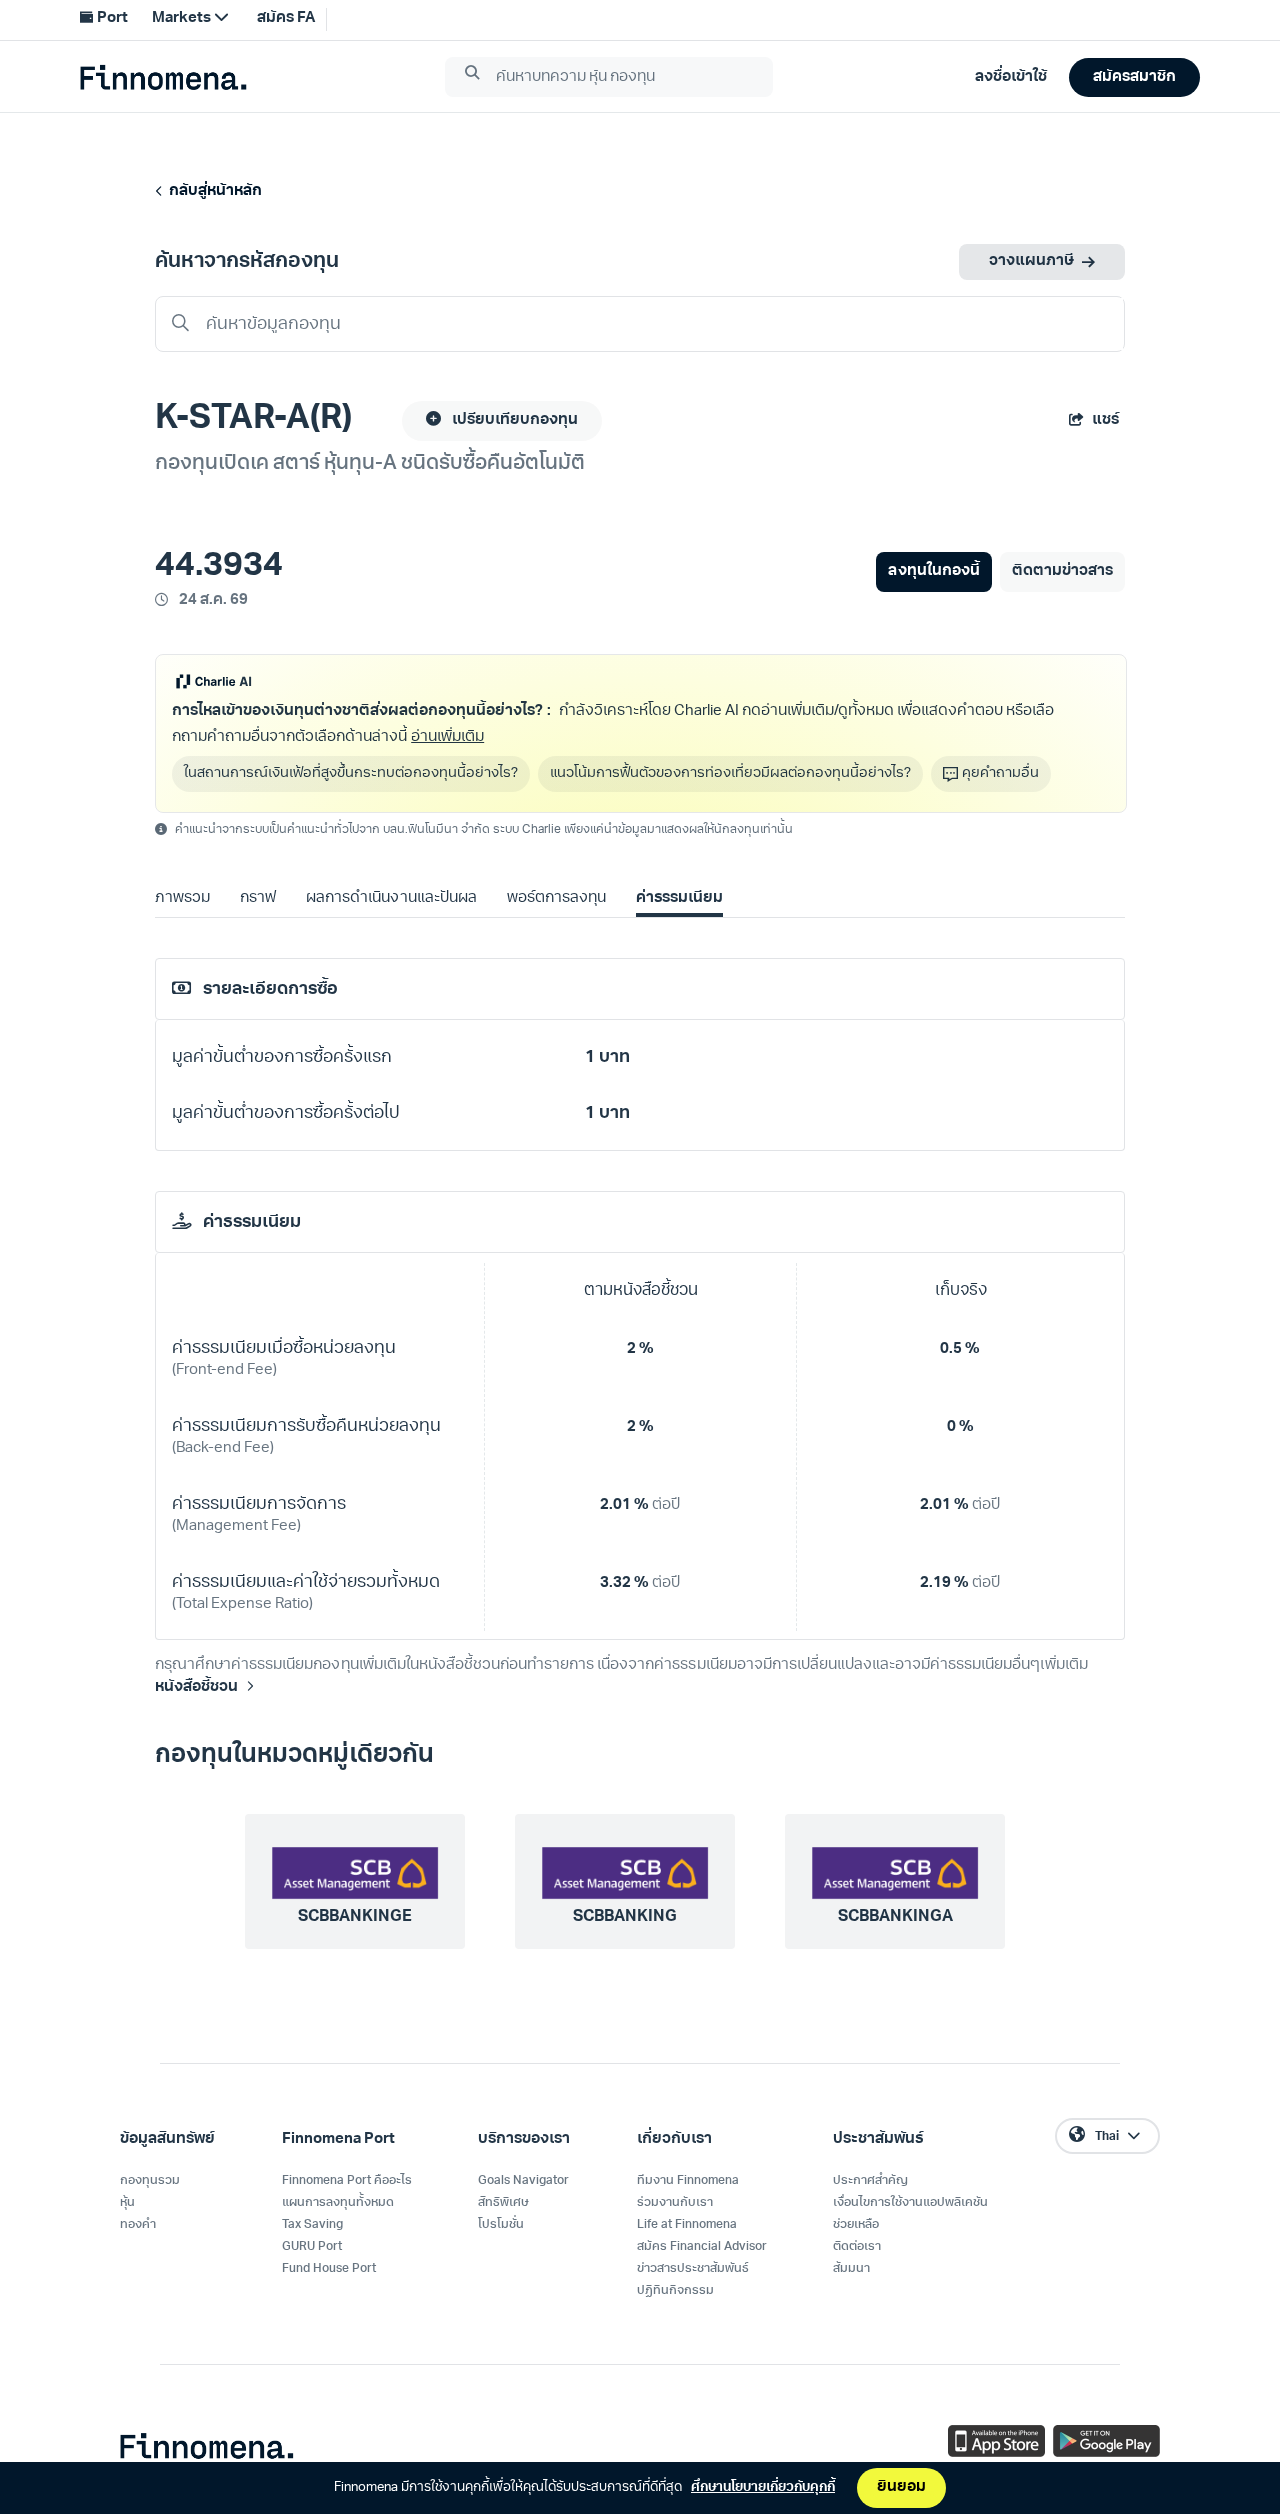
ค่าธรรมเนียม (679, 898)
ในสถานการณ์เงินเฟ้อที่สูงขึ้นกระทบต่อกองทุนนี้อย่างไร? (351, 773)
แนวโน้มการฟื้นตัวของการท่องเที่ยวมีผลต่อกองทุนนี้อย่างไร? (730, 773)
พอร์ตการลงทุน (556, 898)
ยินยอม (901, 2487)
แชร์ (1105, 420)
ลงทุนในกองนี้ (933, 571)
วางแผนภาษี (1031, 261)
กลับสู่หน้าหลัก (212, 191)
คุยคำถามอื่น (1000, 773)
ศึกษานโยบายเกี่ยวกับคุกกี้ (763, 2487)
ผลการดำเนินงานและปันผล (391, 898)
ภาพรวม (182, 898)
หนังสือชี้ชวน (196, 1687)
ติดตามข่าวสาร (1062, 571)
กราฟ (258, 898)
